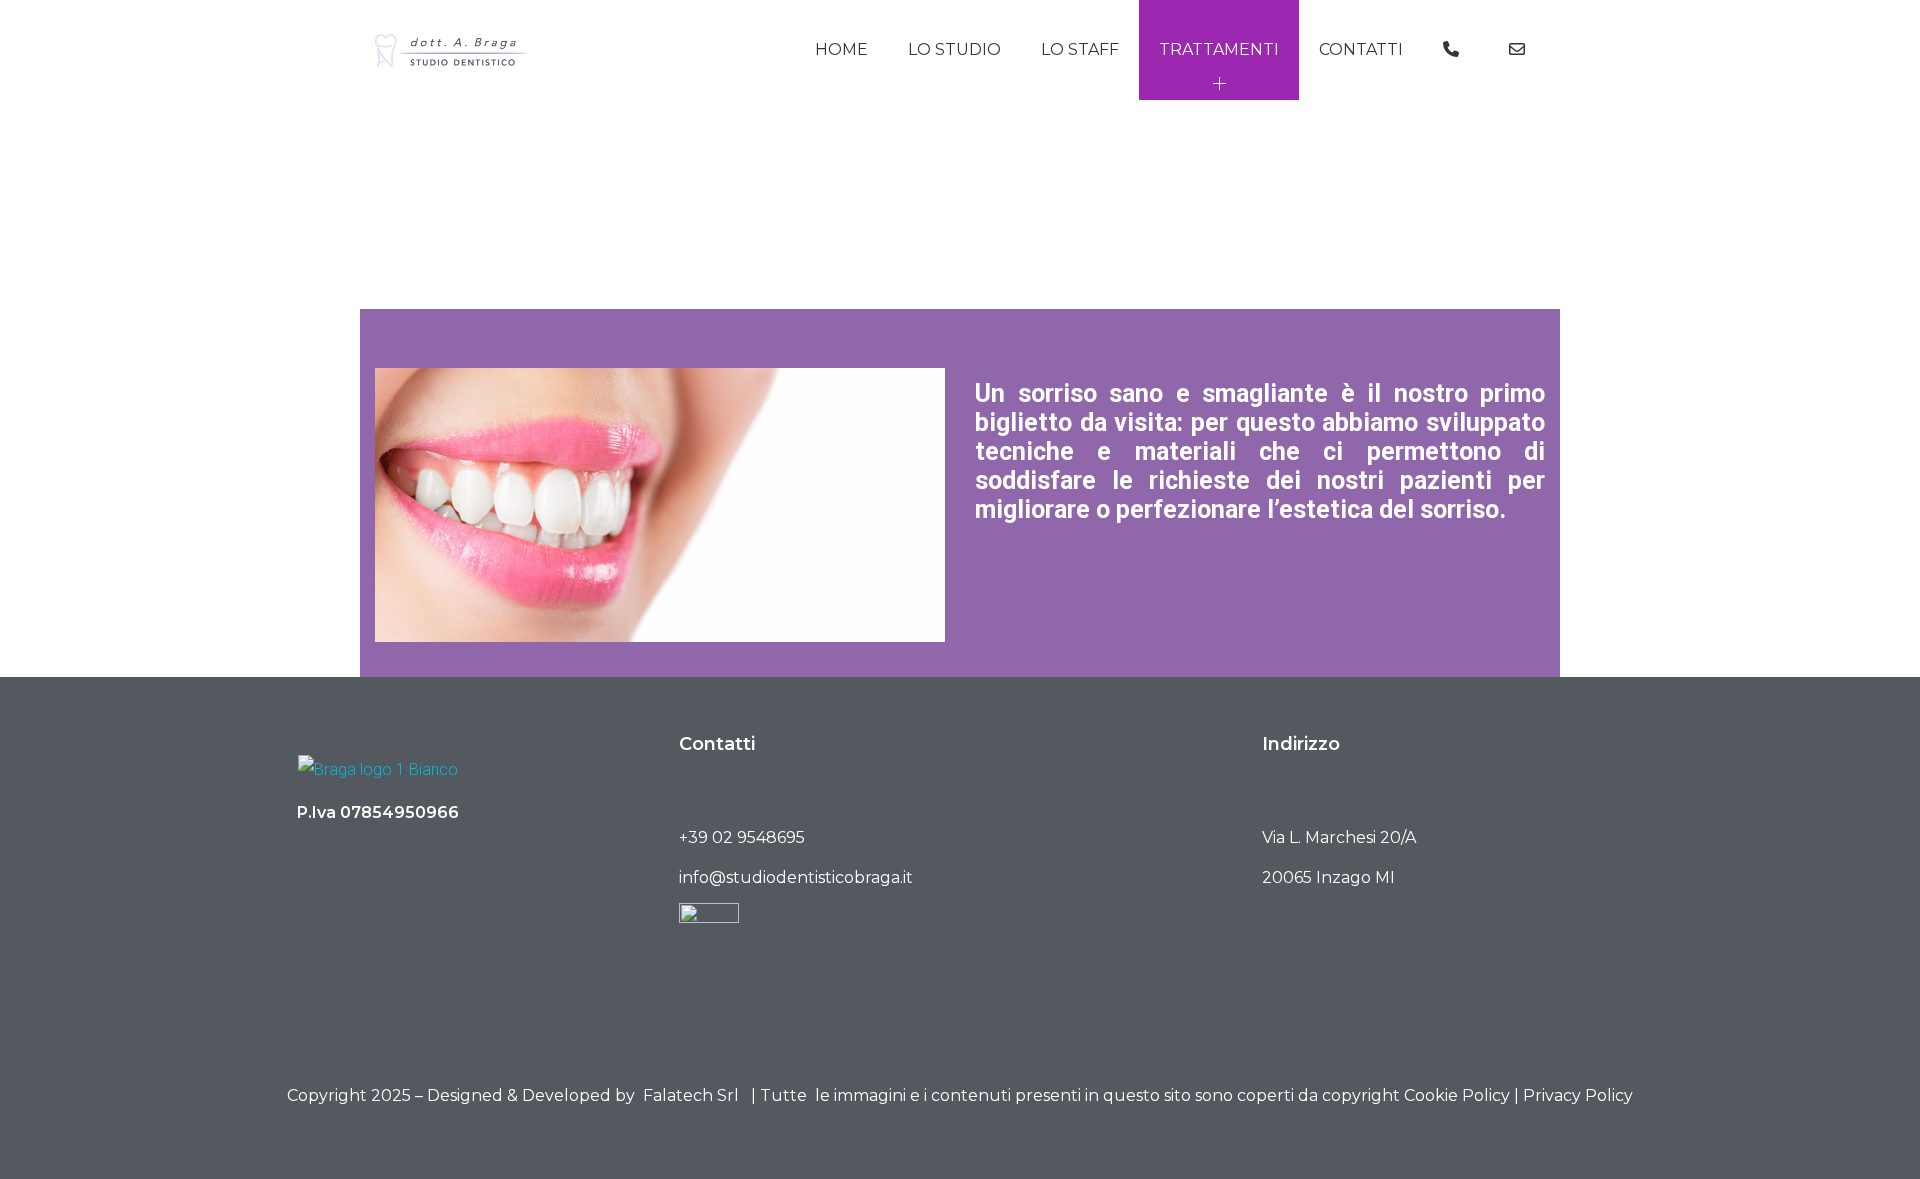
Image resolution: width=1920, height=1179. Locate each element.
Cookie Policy (1457, 1095)
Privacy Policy (1578, 1095)
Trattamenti (1219, 49)
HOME (841, 49)
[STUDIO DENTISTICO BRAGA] (451, 50)
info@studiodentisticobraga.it (796, 877)
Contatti (1361, 49)
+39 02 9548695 (742, 837)
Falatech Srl (691, 1095)
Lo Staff (1080, 49)
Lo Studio (954, 49)
